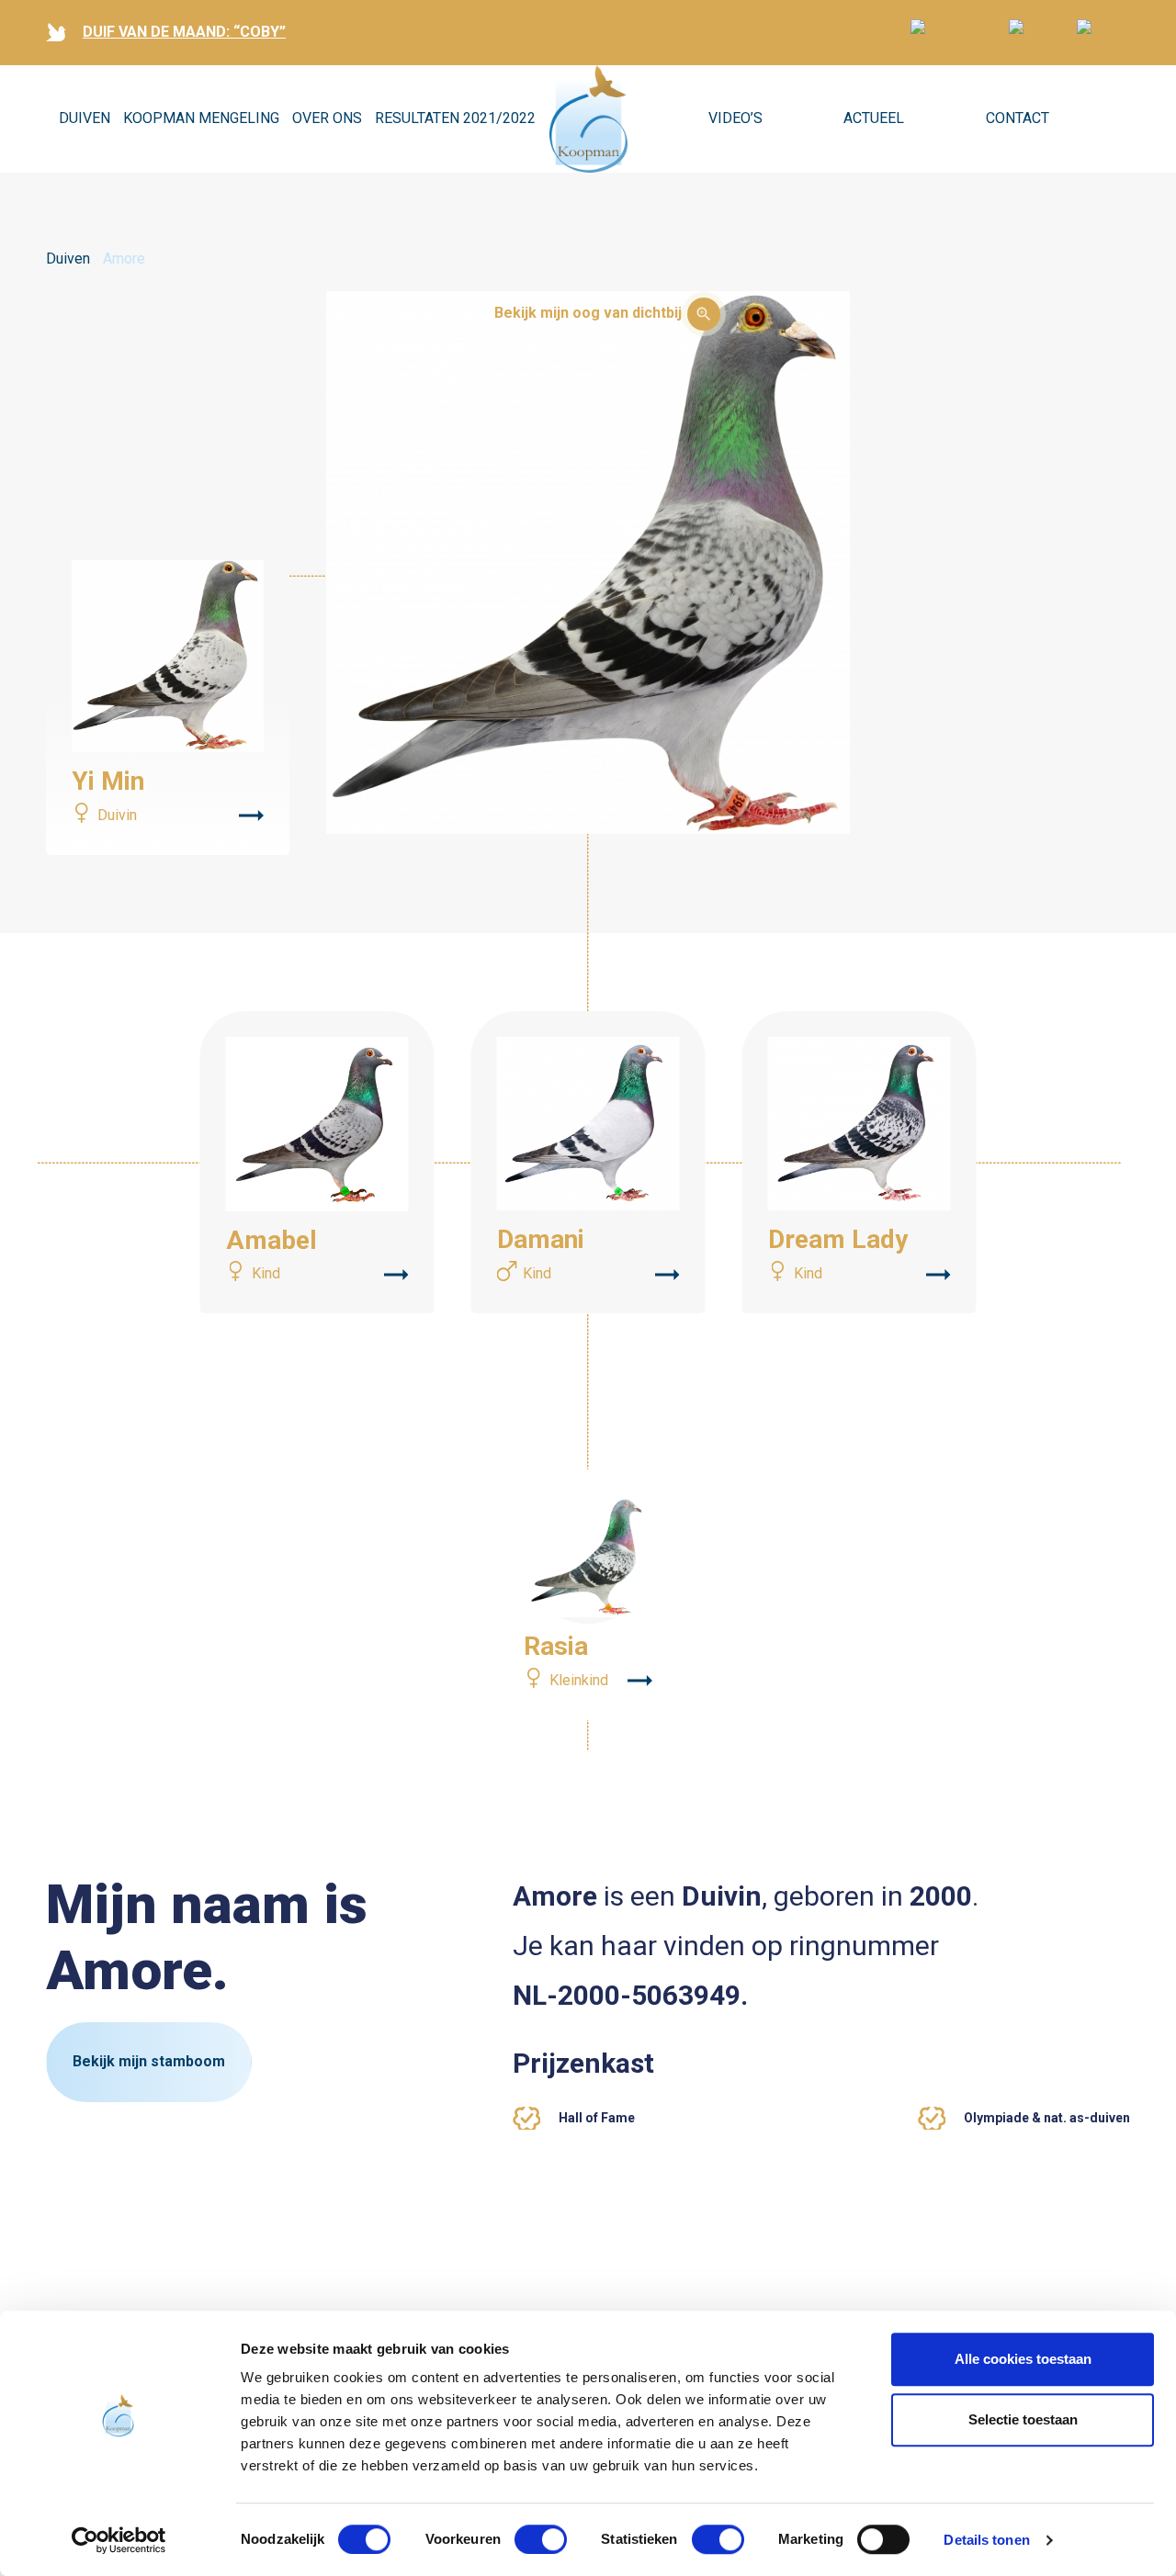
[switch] (541, 2539)
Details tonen (986, 2540)
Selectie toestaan (1023, 2419)
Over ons (327, 118)
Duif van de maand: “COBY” (184, 32)
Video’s (735, 118)
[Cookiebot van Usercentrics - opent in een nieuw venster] (119, 2540)
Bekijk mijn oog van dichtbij (588, 313)
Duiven (85, 118)
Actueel (874, 118)
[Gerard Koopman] (588, 119)
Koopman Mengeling (201, 118)
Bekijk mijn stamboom (149, 2061)
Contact (1018, 118)
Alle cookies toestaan (1023, 2359)
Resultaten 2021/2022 (455, 118)
